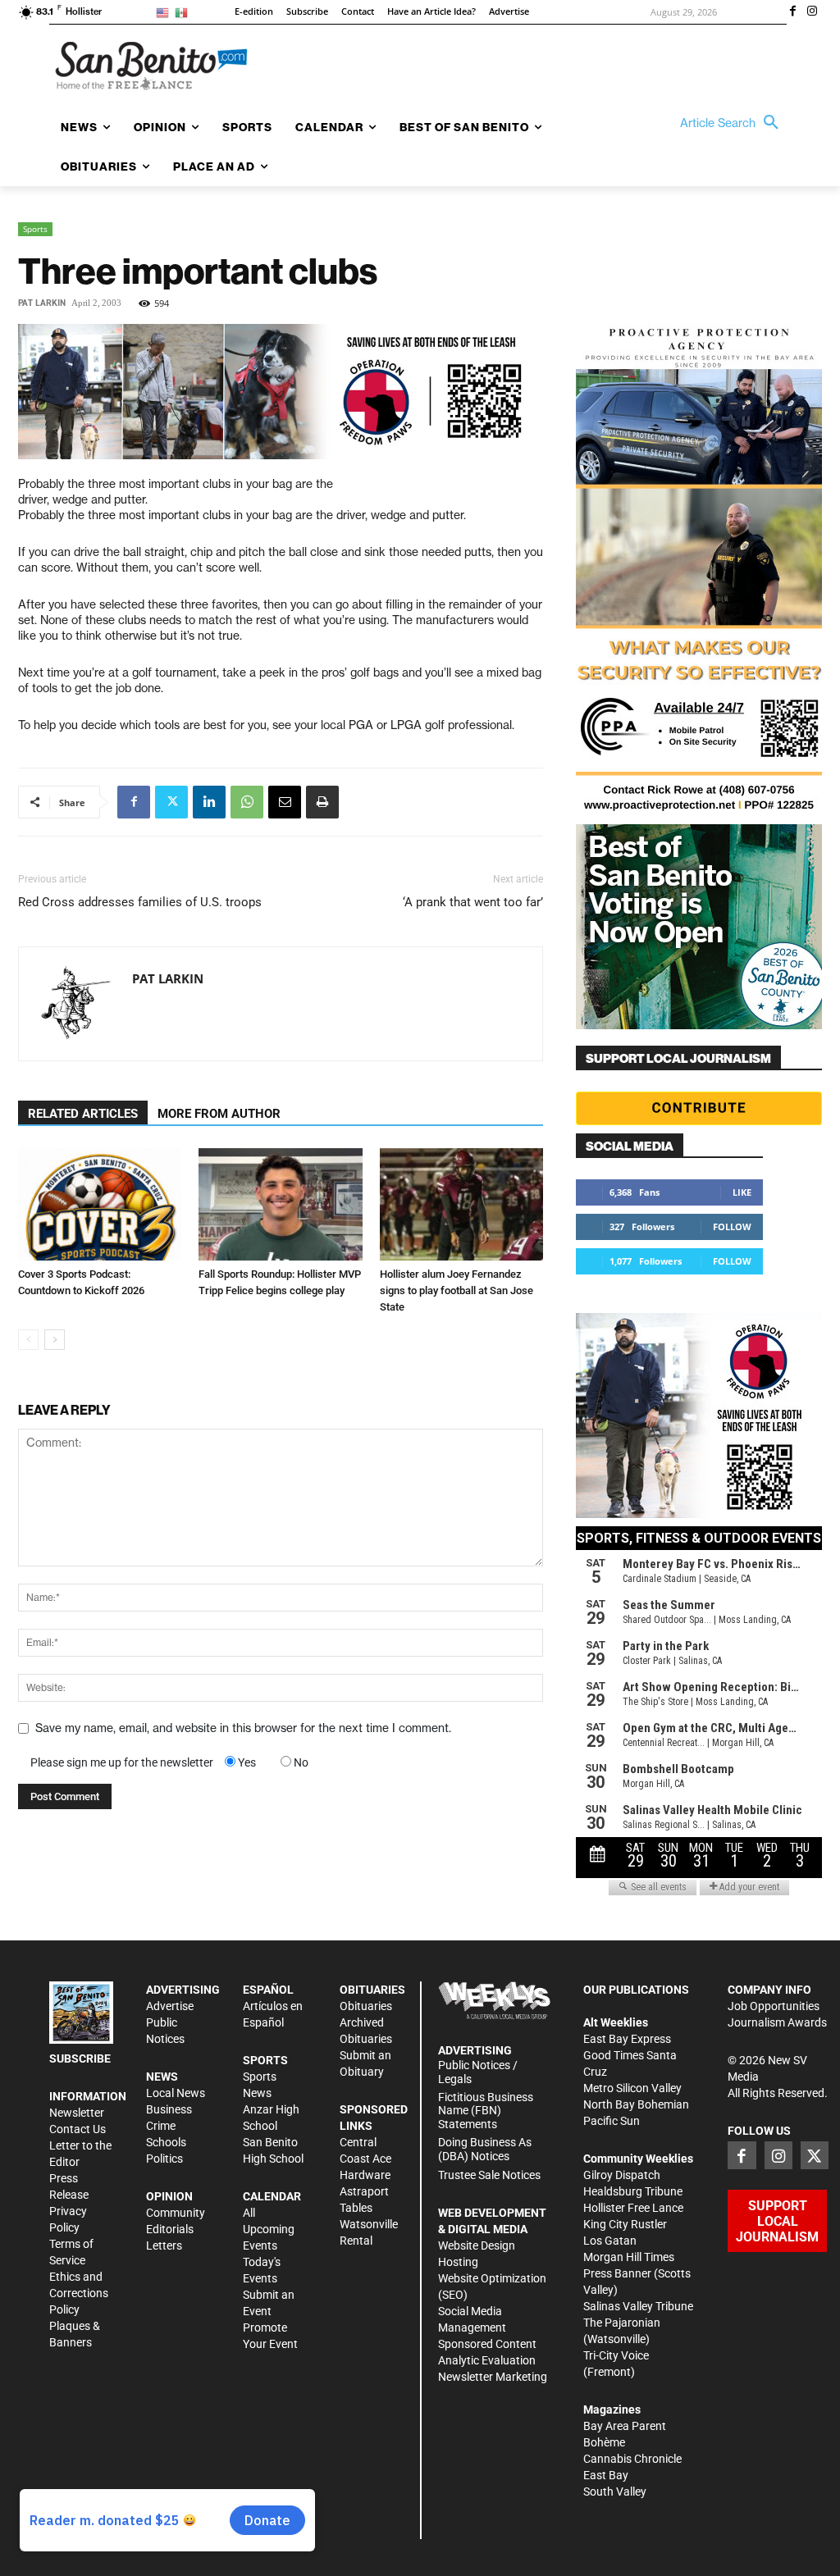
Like (742, 1192)
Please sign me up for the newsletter (122, 1762)
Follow (732, 1226)
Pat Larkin (42, 303)
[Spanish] (184, 12)
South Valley (615, 2492)
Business (169, 2109)
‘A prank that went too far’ (473, 902)
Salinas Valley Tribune (638, 2306)
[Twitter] (171, 802)
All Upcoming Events (269, 2229)
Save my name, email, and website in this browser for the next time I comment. (243, 1728)
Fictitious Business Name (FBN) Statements (486, 2111)
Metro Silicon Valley (632, 2088)
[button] (733, 123)
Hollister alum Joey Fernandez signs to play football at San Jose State (457, 1290)
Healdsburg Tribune (633, 2191)
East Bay (606, 2475)
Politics (164, 2159)
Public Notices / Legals (478, 2072)
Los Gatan (610, 2241)
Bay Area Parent (625, 2426)
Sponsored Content (487, 2344)
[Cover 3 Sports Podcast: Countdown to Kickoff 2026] (100, 1204)
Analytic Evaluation (487, 2360)
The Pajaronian (622, 2323)
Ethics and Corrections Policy (79, 2293)
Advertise (170, 2006)
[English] (165, 12)
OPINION (169, 2196)
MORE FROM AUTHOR (219, 1114)
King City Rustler (625, 2224)
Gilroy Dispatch (622, 2175)
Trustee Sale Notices (489, 2175)
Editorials (170, 2229)
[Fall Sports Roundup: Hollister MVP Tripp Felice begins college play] (280, 1204)
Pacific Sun (612, 2121)
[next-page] (55, 1340)
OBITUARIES (372, 1990)
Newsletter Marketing (493, 2377)
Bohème (604, 2442)
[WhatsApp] (247, 802)
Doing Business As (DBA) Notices (485, 2149)
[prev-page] (28, 1340)
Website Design (477, 2245)
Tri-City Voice (616, 2355)
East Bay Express (627, 2039)
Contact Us (78, 2129)
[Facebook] (792, 12)
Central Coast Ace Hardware (365, 2159)
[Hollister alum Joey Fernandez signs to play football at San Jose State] (461, 1204)
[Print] (322, 802)
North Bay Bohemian (636, 2104)
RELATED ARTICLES (83, 1114)
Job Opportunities (774, 2006)
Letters (164, 2245)
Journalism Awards (777, 2022)
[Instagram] (812, 12)
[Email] (285, 802)
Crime (161, 2126)
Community (176, 2213)
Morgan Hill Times (629, 2257)
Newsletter (77, 2113)
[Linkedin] (209, 802)
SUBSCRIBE (80, 2059)
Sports (35, 229)
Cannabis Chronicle (632, 2459)
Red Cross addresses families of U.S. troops (140, 902)
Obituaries (366, 2006)
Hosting (458, 2262)
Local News (176, 2093)
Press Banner (617, 2273)
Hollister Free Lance (633, 2208)
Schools (166, 2142)
